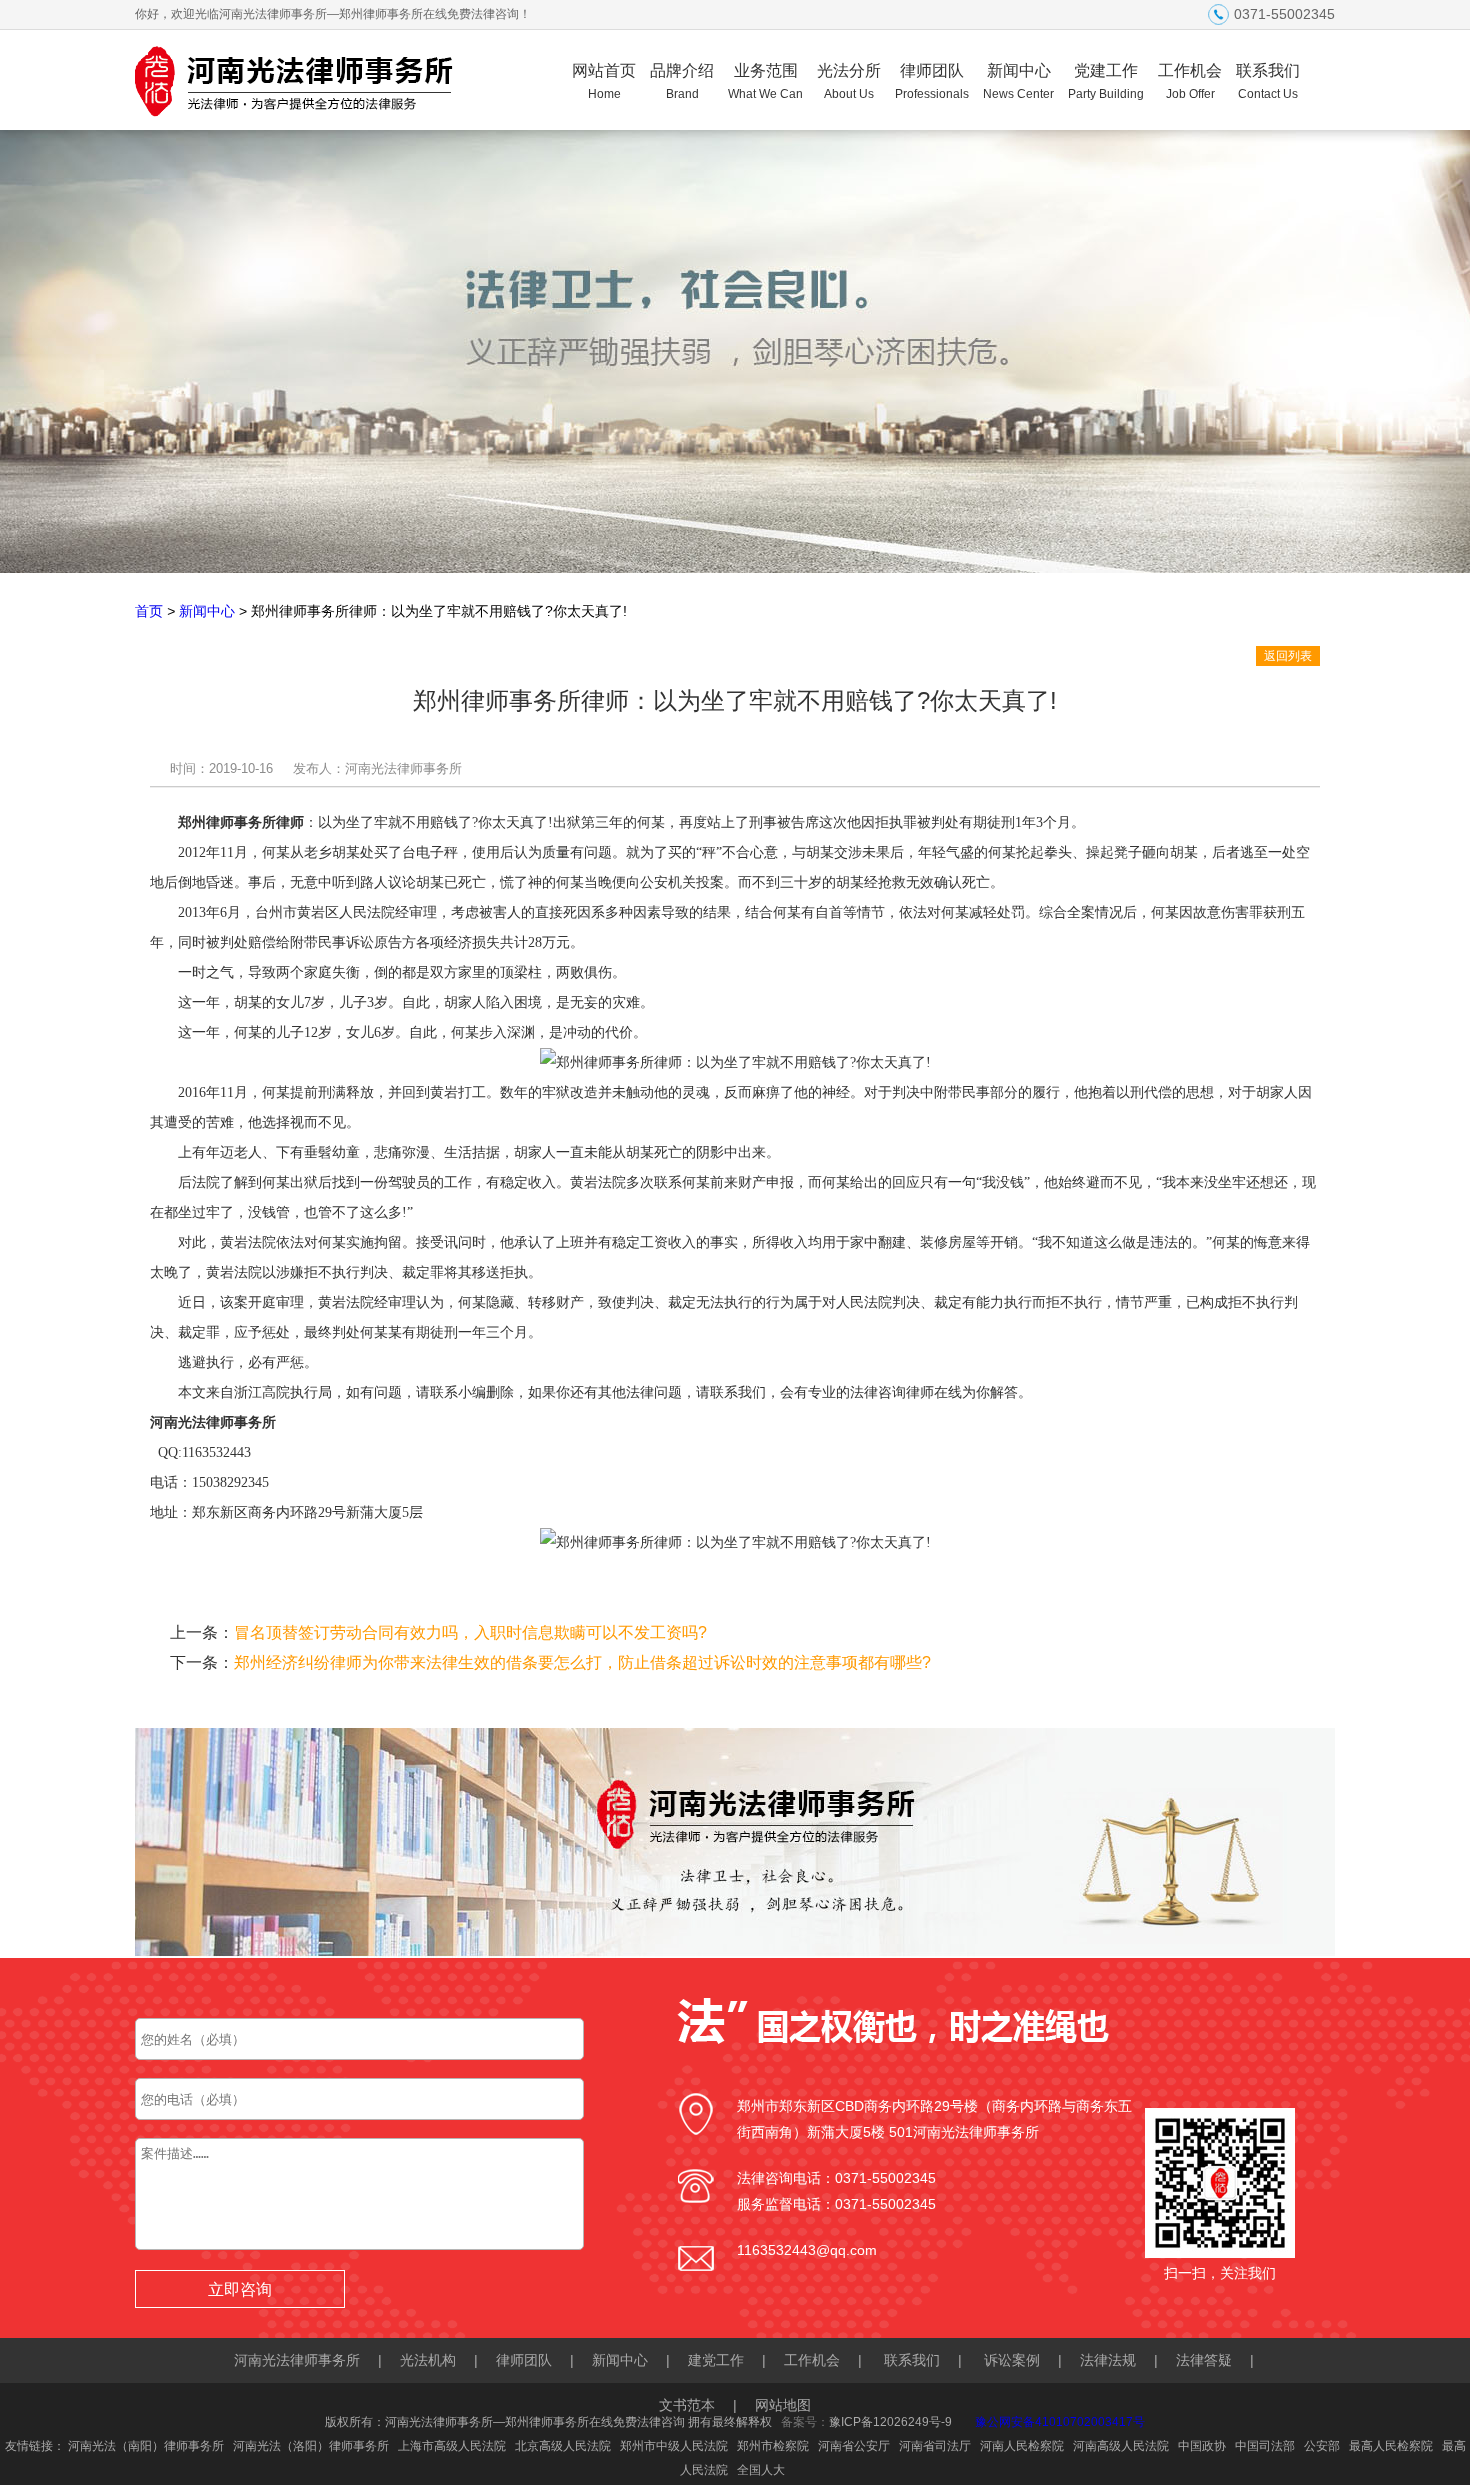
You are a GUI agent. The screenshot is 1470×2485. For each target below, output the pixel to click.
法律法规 (1108, 2360)
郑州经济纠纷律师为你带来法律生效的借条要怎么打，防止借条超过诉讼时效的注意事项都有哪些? (582, 1662)
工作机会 (1190, 81)
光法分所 (849, 81)
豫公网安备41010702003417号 (1060, 2422)
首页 (149, 611)
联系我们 (1268, 81)
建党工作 (716, 2360)
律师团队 (932, 81)
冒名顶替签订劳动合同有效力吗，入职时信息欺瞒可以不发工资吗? (470, 1632)
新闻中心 (1018, 81)
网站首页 (604, 81)
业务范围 (765, 81)
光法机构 (428, 2360)
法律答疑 (1204, 2360)
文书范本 (687, 2405)
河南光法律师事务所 (297, 2360)
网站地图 (783, 2405)
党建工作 (1106, 81)
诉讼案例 (1012, 2360)
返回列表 (1288, 656)
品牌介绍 (682, 81)
